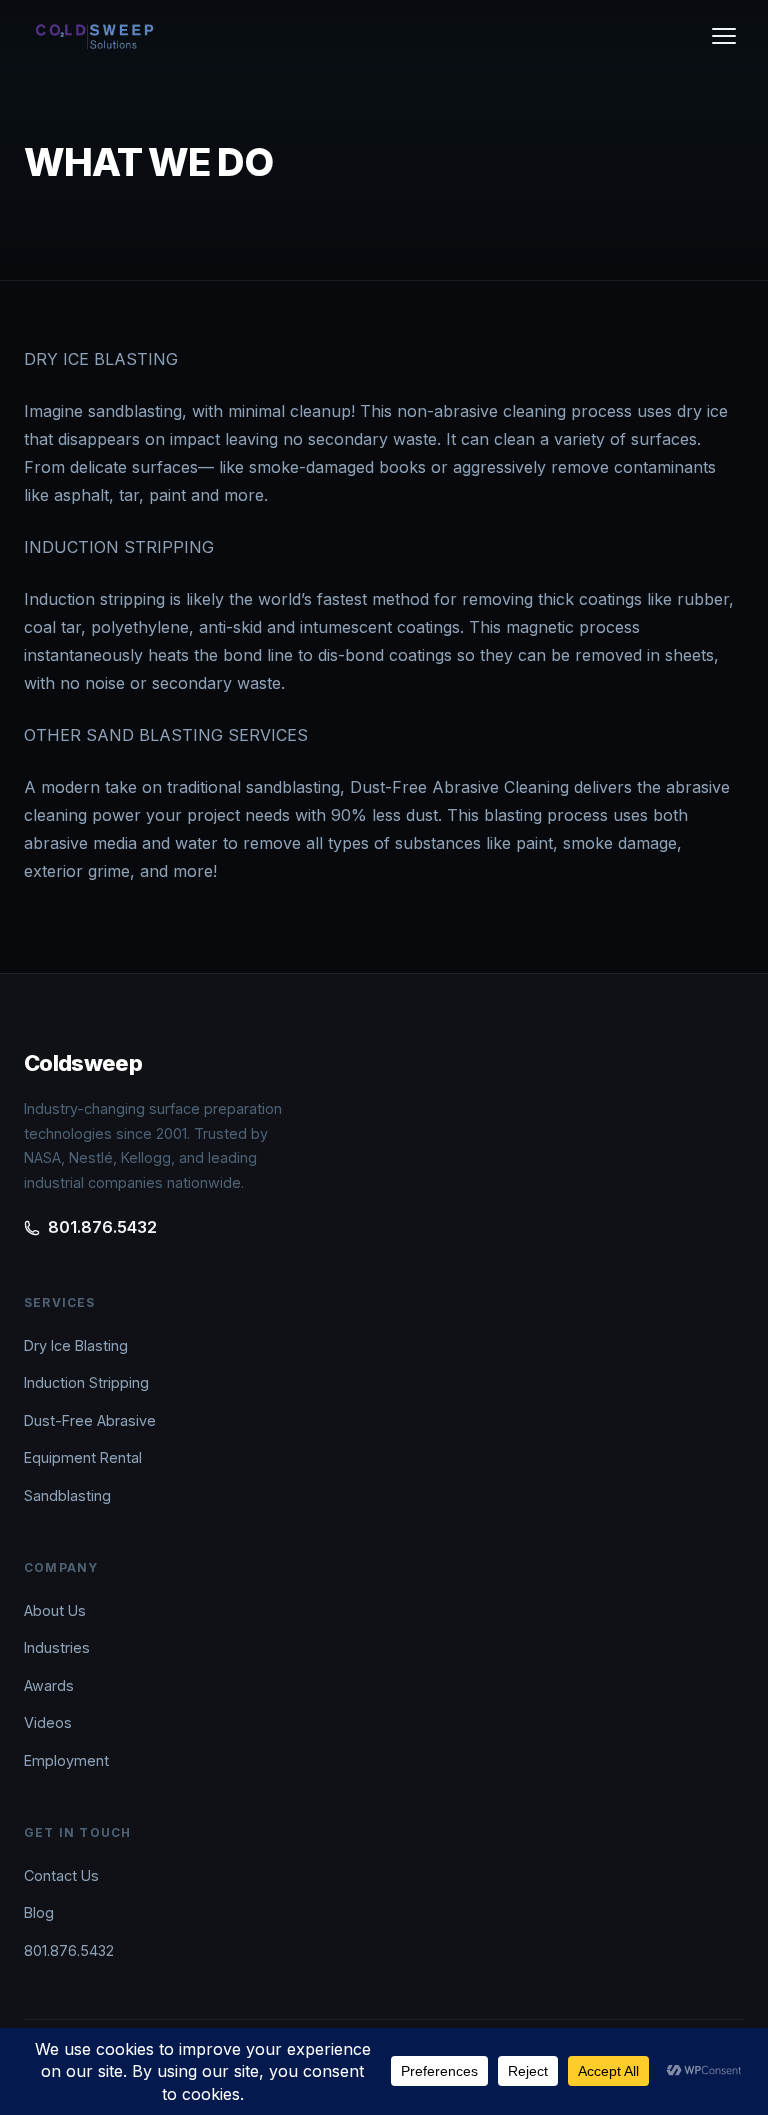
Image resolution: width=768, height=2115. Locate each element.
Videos (48, 1722)
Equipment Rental (83, 1457)
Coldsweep (83, 1063)
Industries (57, 1647)
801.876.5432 (102, 1227)
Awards (49, 1685)
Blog (39, 1912)
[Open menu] (724, 36)
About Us (55, 1610)
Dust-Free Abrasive (90, 1420)
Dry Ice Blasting (76, 1345)
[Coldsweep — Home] (94, 36)
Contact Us (61, 1875)
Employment (66, 1760)
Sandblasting (67, 1495)
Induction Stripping (86, 1382)
